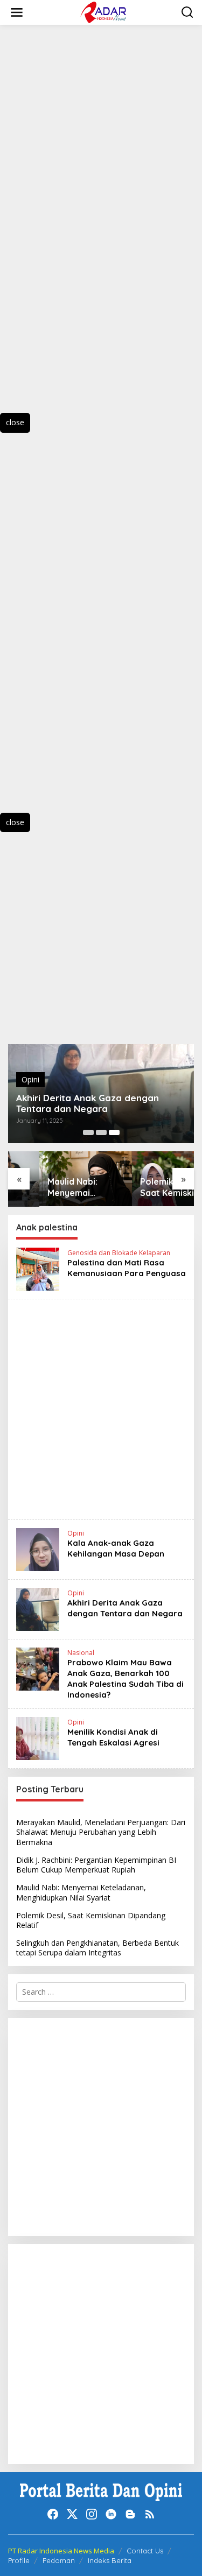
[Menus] (17, 12)
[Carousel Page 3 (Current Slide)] (114, 1132)
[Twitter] (72, 2514)
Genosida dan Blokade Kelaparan (119, 1253)
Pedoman (59, 2560)
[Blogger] (130, 2514)
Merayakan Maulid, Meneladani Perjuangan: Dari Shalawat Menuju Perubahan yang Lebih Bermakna (101, 1832)
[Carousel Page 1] (88, 1132)
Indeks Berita (110, 2560)
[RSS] (150, 2514)
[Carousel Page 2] (101, 1132)
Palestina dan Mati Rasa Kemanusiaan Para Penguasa (127, 1268)
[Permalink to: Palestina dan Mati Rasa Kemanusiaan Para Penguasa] (38, 1268)
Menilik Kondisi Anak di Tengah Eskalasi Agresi (113, 1737)
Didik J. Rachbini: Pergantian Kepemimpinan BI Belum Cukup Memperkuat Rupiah (96, 1865)
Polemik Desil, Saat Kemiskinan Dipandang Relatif (148, 1187)
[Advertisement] (65, 229)
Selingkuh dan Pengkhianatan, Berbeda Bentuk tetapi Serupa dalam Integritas (97, 1948)
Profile (19, 2560)
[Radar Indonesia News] (103, 12)
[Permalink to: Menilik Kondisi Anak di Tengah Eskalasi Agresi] (38, 1738)
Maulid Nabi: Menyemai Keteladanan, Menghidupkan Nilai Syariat (47, 1187)
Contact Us (145, 2551)
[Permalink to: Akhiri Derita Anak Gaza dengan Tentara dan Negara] (38, 1609)
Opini (30, 1079)
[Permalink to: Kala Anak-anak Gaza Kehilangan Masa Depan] (38, 1549)
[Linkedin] (111, 2514)
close (15, 422)
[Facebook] (53, 2514)
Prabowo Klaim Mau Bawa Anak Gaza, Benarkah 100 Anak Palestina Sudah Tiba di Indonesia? (126, 1678)
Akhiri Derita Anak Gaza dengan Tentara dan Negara (88, 1103)
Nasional (81, 1653)
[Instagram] (92, 2514)
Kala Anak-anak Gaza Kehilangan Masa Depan (116, 1548)
